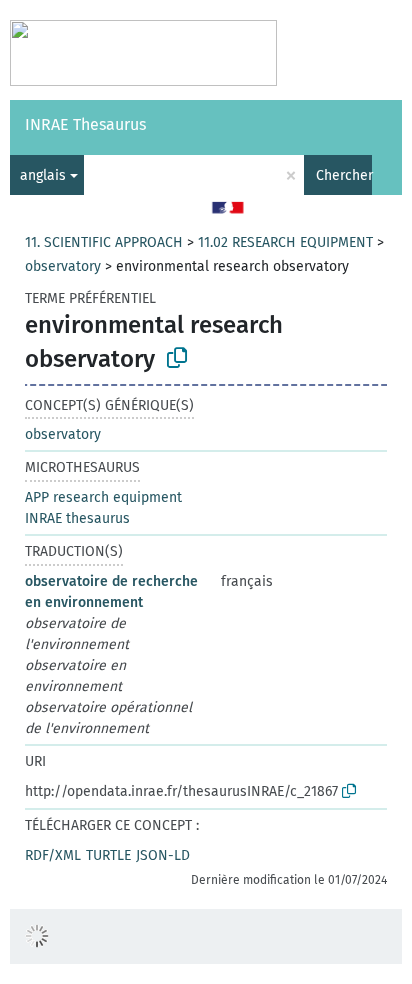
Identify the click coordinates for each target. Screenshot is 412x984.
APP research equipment (103, 497)
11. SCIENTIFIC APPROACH (104, 242)
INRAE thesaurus (77, 518)
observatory (63, 266)
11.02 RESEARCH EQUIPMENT (285, 242)
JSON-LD (163, 855)
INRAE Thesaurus (85, 124)
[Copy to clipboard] (177, 358)
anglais (43, 175)
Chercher (344, 175)
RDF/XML (53, 855)
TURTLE (108, 855)
